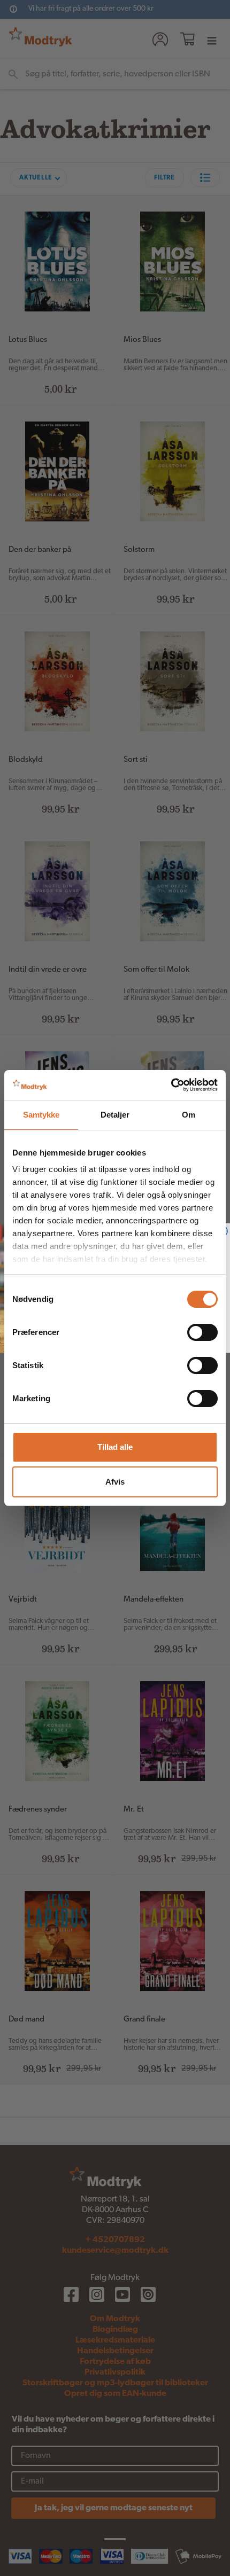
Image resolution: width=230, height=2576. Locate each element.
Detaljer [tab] (115, 1115)
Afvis (115, 1482)
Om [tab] (189, 1115)
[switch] (202, 1332)
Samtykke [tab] (41, 1115)
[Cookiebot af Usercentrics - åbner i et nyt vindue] (171, 1085)
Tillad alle (115, 1447)
